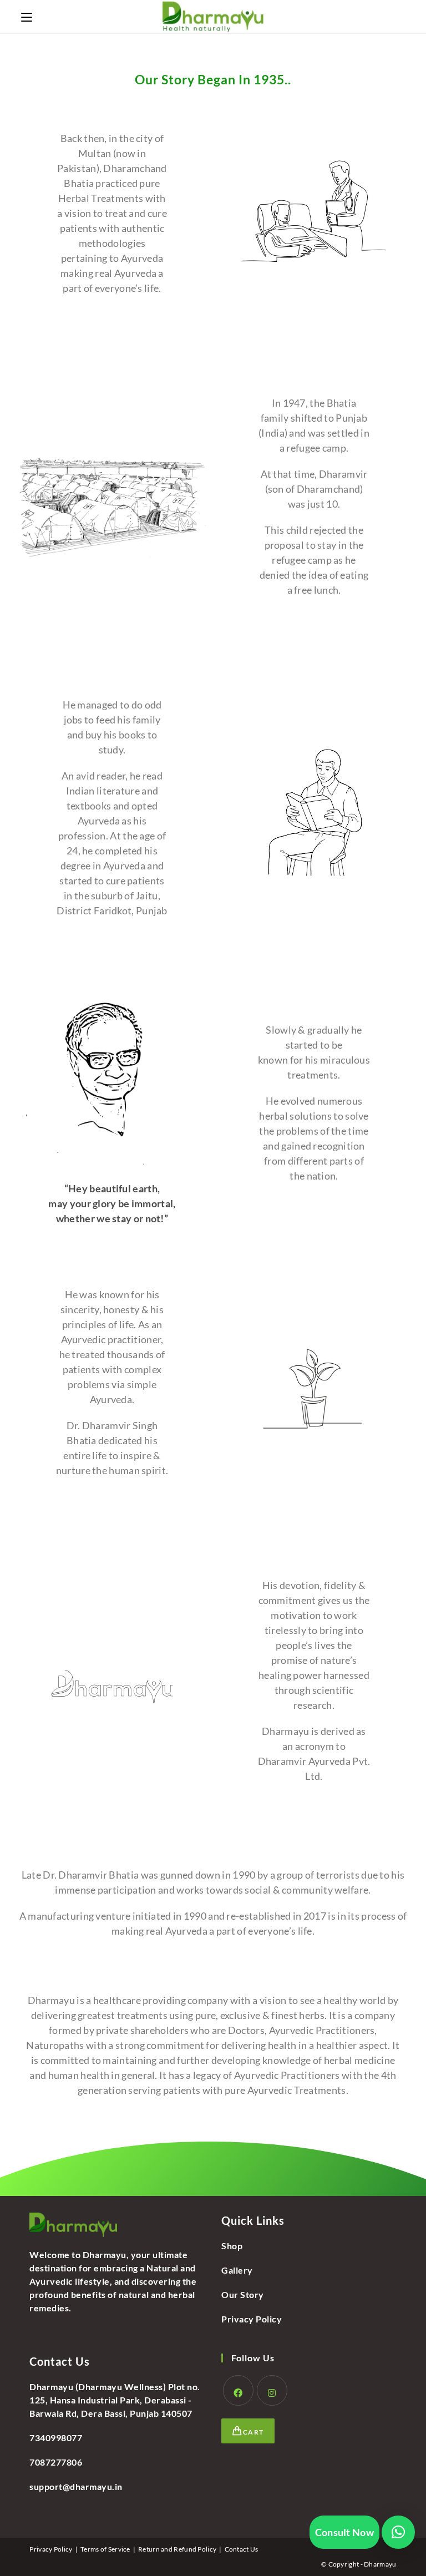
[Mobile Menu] (27, 16)
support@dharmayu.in (76, 2486)
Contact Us (242, 2549)
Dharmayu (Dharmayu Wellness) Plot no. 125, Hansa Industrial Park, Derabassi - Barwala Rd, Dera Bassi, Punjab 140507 (115, 2400)
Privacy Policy (252, 2319)
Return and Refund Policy (177, 2549)
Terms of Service (105, 2549)
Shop (232, 2246)
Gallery (237, 2270)
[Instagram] (272, 2390)
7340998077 (56, 2438)
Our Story (243, 2294)
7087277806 (56, 2462)
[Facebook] (238, 2390)
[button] (398, 2532)
